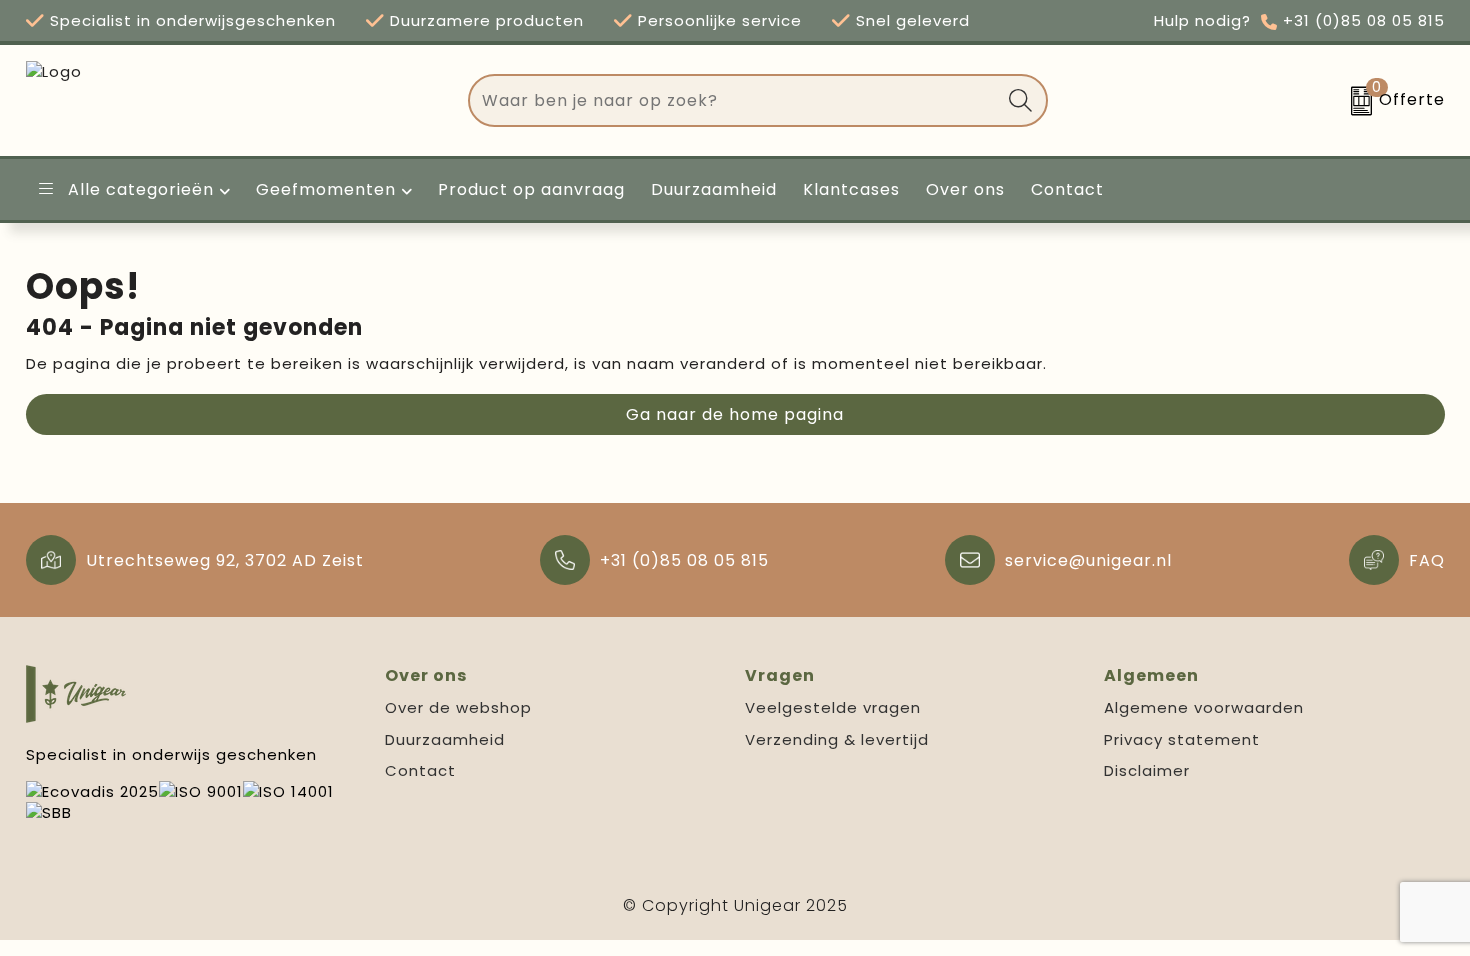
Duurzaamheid (445, 739)
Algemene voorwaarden (1204, 707)
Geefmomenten (326, 189)
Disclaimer (1147, 770)
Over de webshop (458, 707)
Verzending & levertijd (837, 739)
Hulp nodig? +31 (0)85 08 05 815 (1299, 20)
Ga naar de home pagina (735, 414)
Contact (420, 770)
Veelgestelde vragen (833, 707)
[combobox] (735, 100)
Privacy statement (1182, 739)
